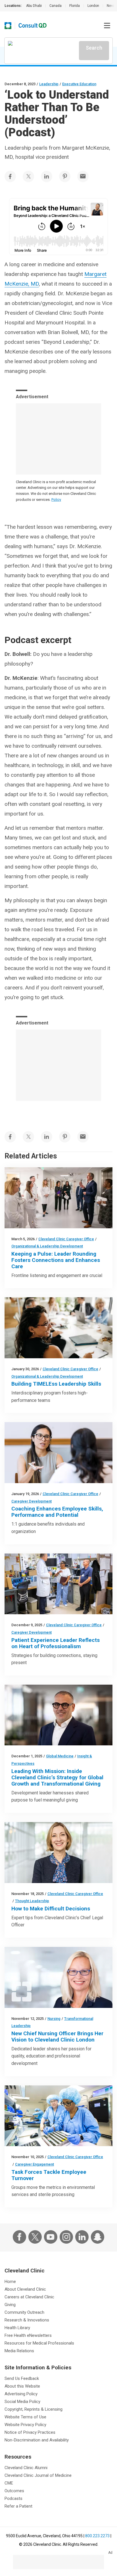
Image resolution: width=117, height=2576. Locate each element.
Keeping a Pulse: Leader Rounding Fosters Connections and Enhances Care (56, 1260)
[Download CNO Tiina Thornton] (58, 1977)
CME (9, 2483)
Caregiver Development (32, 1501)
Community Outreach (24, 2312)
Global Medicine (60, 1756)
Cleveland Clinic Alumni (26, 2468)
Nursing (54, 2019)
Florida (75, 6)
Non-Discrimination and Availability (37, 2440)
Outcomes (14, 2491)
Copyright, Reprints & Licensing (34, 2409)
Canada (56, 6)
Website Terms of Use (25, 2417)
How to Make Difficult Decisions (51, 1909)
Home (10, 2282)
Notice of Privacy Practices (30, 2432)
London (93, 6)
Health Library (17, 2328)
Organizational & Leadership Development (47, 1246)
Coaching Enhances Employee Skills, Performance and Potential (57, 1512)
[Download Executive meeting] (58, 1328)
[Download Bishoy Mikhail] (58, 1715)
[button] (107, 26)
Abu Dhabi (34, 6)
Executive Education (79, 84)
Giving (10, 2305)
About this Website (22, 2386)
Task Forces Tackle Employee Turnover (49, 2175)
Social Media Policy (22, 2402)
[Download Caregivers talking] (58, 1584)
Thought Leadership (32, 1901)
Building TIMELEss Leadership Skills (56, 1384)
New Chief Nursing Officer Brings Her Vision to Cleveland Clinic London (57, 2037)
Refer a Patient (18, 2506)
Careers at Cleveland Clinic (29, 2297)
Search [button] (94, 48)
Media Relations (19, 2351)
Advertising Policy (21, 2394)
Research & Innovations (27, 2320)
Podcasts (13, 2498)
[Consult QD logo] (33, 26)
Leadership (49, 84)
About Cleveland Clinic (25, 2289)
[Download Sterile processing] (58, 2116)
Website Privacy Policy (25, 2425)
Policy (56, 500)
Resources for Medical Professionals (39, 2343)
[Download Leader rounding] (58, 1198)
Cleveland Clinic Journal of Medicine (38, 2475)
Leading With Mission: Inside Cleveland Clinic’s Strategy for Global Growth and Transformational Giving (57, 1777)
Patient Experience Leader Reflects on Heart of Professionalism (56, 1643)
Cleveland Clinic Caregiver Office (66, 1239)
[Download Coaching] (58, 1453)
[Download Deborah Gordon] (58, 1853)
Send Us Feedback (22, 2378)
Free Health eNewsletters (28, 2335)
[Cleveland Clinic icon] (8, 26)
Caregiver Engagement (35, 2164)
